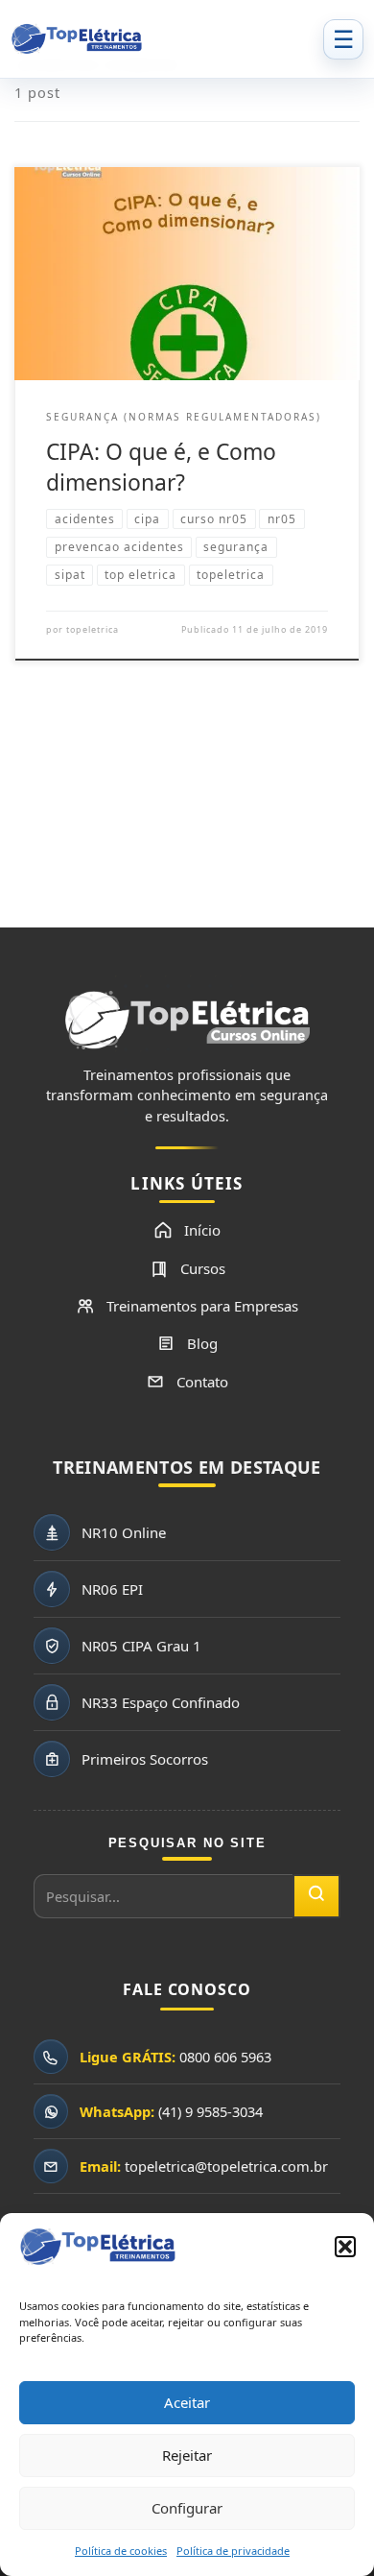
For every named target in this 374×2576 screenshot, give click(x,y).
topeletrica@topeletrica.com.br (226, 2166)
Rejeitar (187, 2455)
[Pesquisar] (316, 1896)
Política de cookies (121, 2551)
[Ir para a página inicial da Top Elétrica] (187, 1028)
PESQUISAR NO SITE (187, 1843)
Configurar (187, 2508)
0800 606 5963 (225, 2057)
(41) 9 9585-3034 (210, 2111)
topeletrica (93, 629)
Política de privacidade (233, 2551)
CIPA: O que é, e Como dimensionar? (161, 467)
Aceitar (187, 2402)
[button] (345, 2247)
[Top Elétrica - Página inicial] (161, 39)
